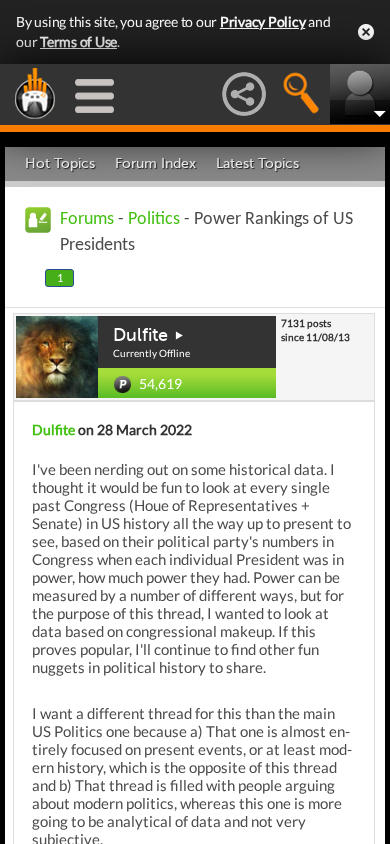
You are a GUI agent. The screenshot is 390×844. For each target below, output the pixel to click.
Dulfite (140, 335)
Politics (154, 219)
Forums (87, 219)
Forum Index (155, 163)
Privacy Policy (263, 21)
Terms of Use (78, 41)
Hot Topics (60, 163)
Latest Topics (257, 163)
